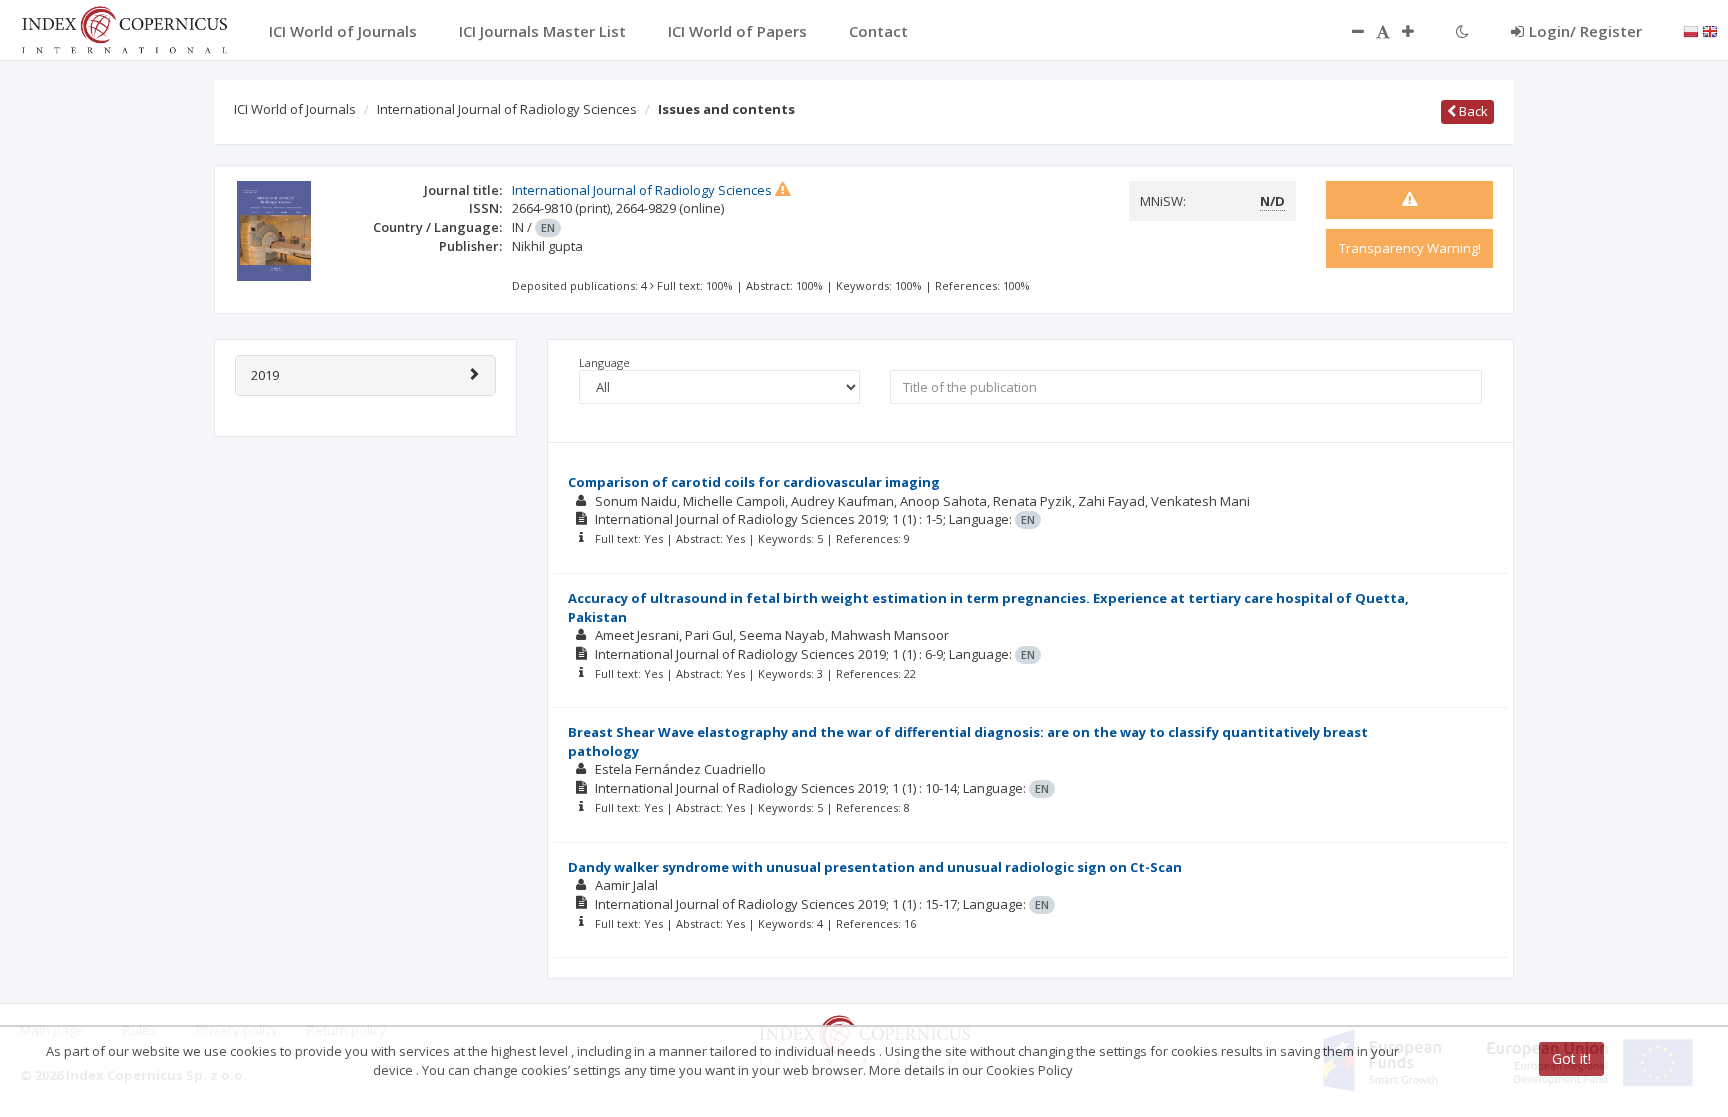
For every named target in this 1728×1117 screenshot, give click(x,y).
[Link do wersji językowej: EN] (1710, 30)
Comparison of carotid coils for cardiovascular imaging (754, 482)
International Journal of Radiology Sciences (507, 109)
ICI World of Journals (295, 109)
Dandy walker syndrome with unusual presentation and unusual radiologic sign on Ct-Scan (875, 867)
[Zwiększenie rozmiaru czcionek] (1418, 31)
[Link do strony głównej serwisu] (124, 28)
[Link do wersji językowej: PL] (1691, 30)
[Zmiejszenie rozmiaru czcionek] (1348, 31)
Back (1472, 111)
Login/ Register (1585, 31)
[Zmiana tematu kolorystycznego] (1462, 31)
